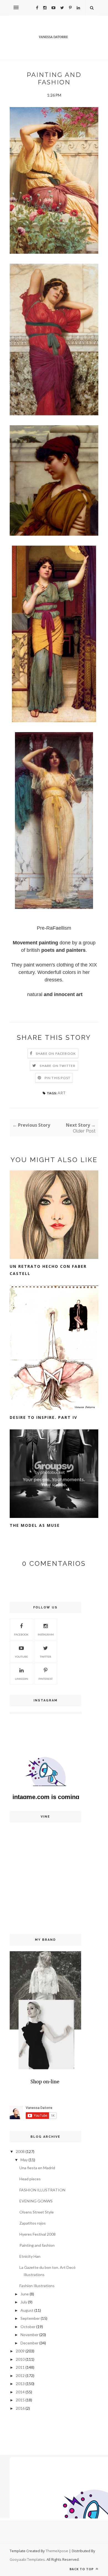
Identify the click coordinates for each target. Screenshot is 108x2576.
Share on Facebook (56, 1054)
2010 (20, 2359)
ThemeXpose (57, 2551)
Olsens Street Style (37, 2212)
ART (62, 1093)
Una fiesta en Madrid (37, 2168)
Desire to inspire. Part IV (43, 1417)
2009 (20, 2351)
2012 (20, 2376)
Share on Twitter (57, 1066)
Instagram (46, 1634)
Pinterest (46, 1679)
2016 (20, 2408)
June (25, 2294)
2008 (20, 2151)
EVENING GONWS (36, 2201)
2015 (20, 2400)
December (29, 2343)
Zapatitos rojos (33, 2223)
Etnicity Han (30, 2256)
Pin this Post (58, 1078)
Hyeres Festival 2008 (38, 2234)
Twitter (46, 1657)
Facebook (21, 1634)
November (29, 2335)
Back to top (82, 2569)
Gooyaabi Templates (27, 2559)
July (24, 2302)
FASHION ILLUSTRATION (42, 2190)
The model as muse (35, 1525)
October (28, 2327)
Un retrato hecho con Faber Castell (48, 1270)
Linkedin (21, 1679)
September (30, 2318)
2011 (20, 2367)
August (27, 2310)
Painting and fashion (37, 2245)
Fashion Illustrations (37, 2286)
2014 (20, 2392)
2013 (20, 2384)
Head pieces (30, 2179)
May (24, 2160)
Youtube (21, 1657)
